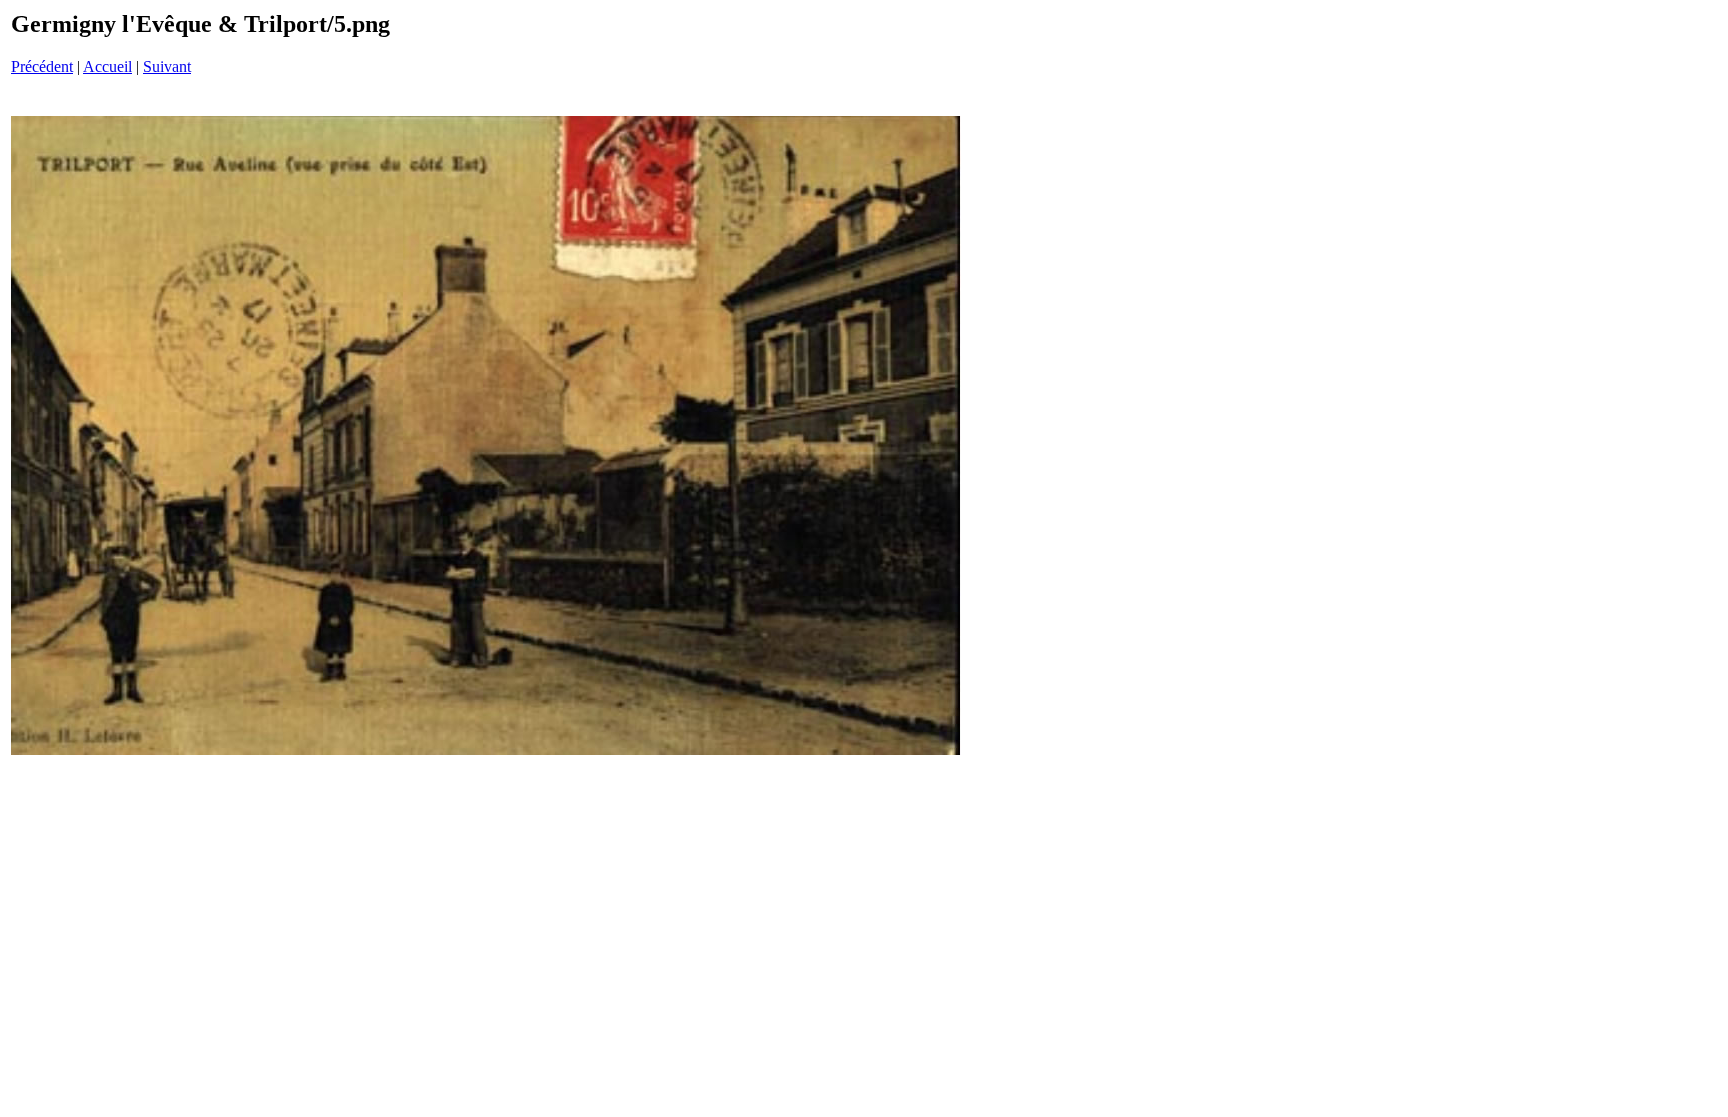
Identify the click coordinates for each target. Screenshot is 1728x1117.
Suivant (167, 66)
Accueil (107, 66)
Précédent (42, 66)
